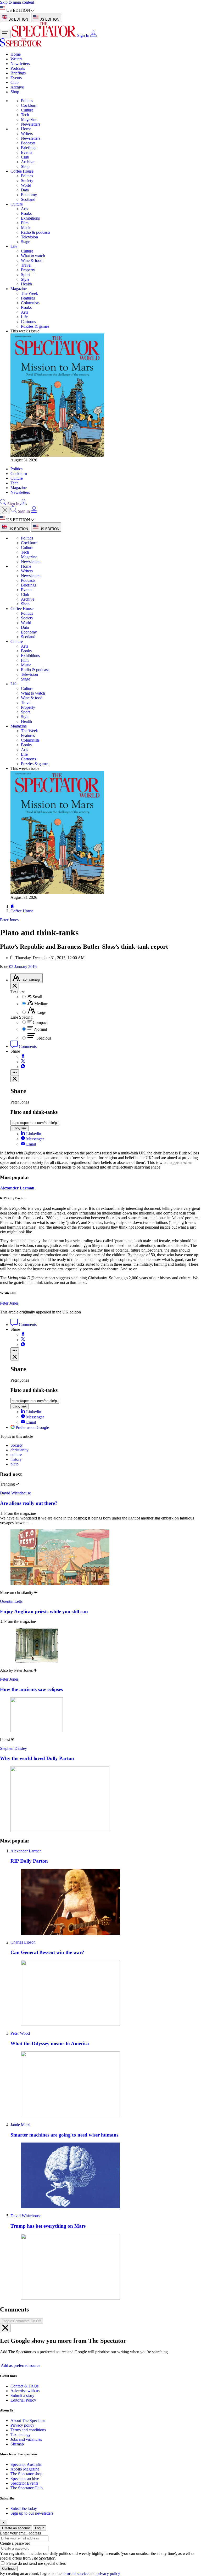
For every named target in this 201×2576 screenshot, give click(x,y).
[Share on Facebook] (23, 1056)
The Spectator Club (27, 2488)
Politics (27, 101)
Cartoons (28, 322)
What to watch (33, 256)
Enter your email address (20, 2533)
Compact (40, 1022)
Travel (26, 265)
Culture (27, 110)
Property (28, 270)
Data (25, 190)
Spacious (44, 1038)
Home (16, 54)
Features (28, 298)
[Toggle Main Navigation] (5, 34)
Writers (16, 59)
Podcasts (18, 68)
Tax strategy (21, 2435)
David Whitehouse (15, 1493)
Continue (9, 2569)
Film (25, 223)
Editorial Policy (23, 2400)
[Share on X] (23, 1062)
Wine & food (32, 260)
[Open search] (3, 504)
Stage (26, 242)
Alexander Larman (17, 1188)
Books (26, 213)
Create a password (15, 2543)
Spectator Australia (26, 2464)
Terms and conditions (28, 2430)
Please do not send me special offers (36, 2563)
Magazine (29, 119)
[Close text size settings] (15, 986)
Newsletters (20, 64)
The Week (29, 293)
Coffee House (22, 171)
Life (14, 246)
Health (26, 284)
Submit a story (22, 2395)
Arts (24, 209)
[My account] (93, 35)
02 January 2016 (23, 967)
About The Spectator (28, 2420)
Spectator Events (24, 2483)
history (16, 1459)
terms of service (76, 2574)
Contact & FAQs (24, 2386)
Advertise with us (25, 2391)
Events (16, 78)
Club (15, 82)
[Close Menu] (5, 510)
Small (37, 997)
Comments (27, 1046)
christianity (19, 1450)
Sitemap (17, 2444)
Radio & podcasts (36, 232)
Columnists (30, 303)
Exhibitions (30, 218)
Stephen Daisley (13, 1748)
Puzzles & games (35, 326)
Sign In (83, 35)
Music (26, 228)
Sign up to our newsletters (32, 2513)
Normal (41, 1029)
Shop (15, 92)
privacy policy (108, 2574)
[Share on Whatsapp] (23, 1067)
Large (41, 1013)
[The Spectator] (44, 35)
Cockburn (29, 105)
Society (27, 181)
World (26, 185)
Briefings (18, 73)
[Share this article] (15, 1073)
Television (29, 237)
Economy (29, 195)
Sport (25, 275)
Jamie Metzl (20, 2125)
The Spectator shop (26, 2474)
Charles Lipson (23, 1942)
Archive (17, 87)
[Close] (5, 2328)
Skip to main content (17, 2)
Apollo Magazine (25, 2469)
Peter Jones (9, 1303)
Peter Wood (20, 2033)
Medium (41, 1004)
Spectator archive (25, 2478)
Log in (40, 2528)
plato (15, 1464)
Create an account (16, 2528)
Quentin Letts (11, 1601)
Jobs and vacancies (26, 2439)
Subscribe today (24, 2508)
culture (16, 1455)
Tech (25, 115)
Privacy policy (22, 2425)
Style (25, 279)
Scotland (28, 199)
